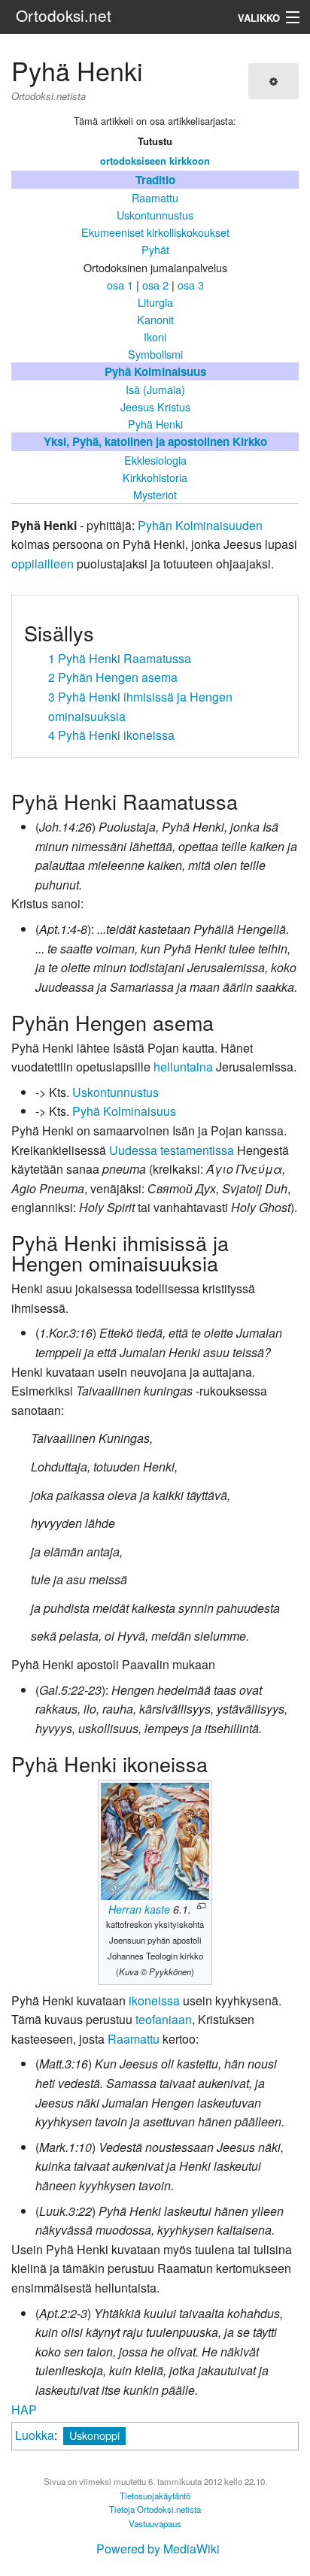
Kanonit (155, 319)
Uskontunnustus (155, 215)
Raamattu (155, 197)
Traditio (155, 180)
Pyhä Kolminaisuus (155, 371)
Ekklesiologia (155, 460)
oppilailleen (43, 564)
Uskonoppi (94, 2435)
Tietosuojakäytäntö (155, 2496)
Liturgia (155, 302)
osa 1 (120, 285)
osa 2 (155, 285)
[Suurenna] (201, 1906)
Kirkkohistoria (155, 477)
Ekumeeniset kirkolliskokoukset (155, 232)
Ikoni (155, 336)
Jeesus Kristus (155, 406)
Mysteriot (155, 494)
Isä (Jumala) (155, 389)
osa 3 (191, 285)
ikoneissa (154, 2000)
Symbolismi (155, 354)
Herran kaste (139, 1909)
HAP (24, 2409)
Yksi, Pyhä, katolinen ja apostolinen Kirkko (155, 441)
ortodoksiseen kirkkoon (155, 161)
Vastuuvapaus (155, 2523)
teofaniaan (164, 2019)
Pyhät (155, 249)
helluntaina (183, 1067)
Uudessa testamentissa (172, 1150)
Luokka (35, 2435)
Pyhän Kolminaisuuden (200, 525)
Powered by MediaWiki (158, 2549)
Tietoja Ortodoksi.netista (155, 2509)
